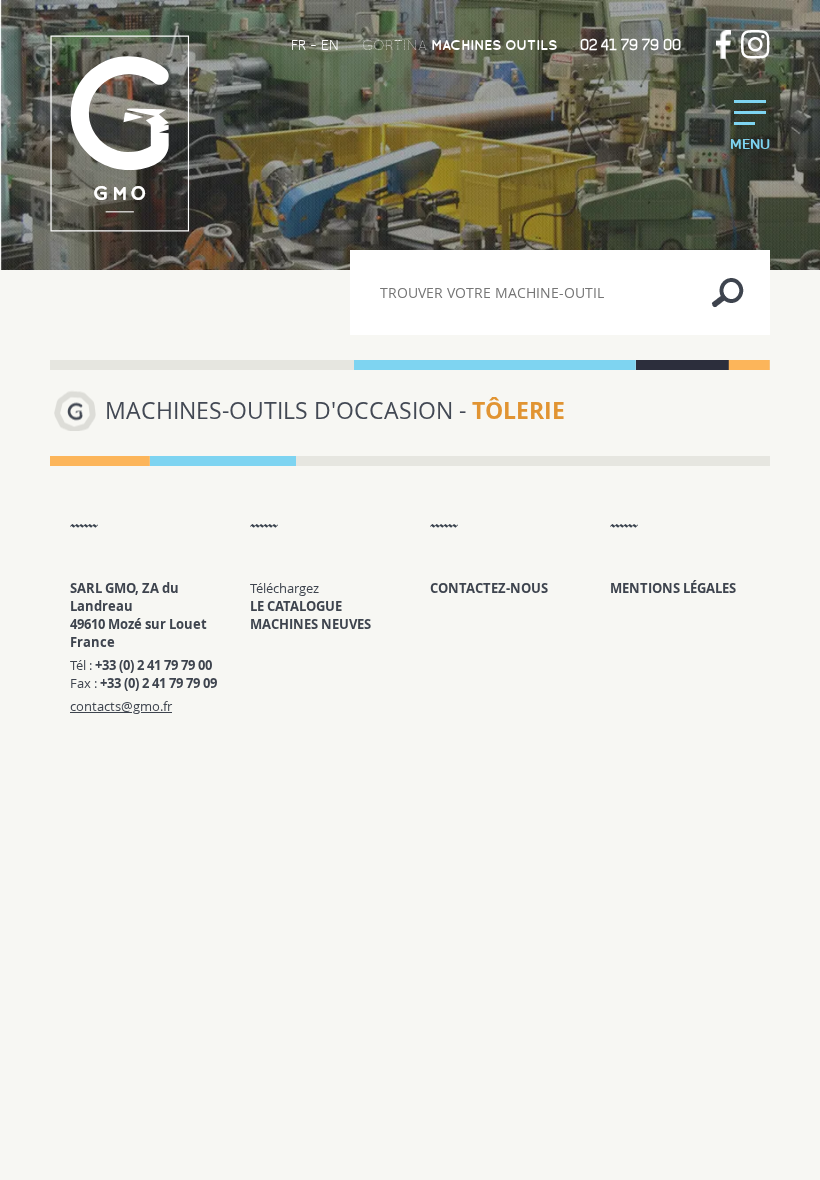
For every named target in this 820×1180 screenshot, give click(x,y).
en (330, 45)
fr (298, 45)
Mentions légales (673, 588)
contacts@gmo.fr (121, 706)
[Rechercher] (727, 292)
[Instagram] (755, 44)
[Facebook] (723, 44)
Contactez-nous (489, 588)
